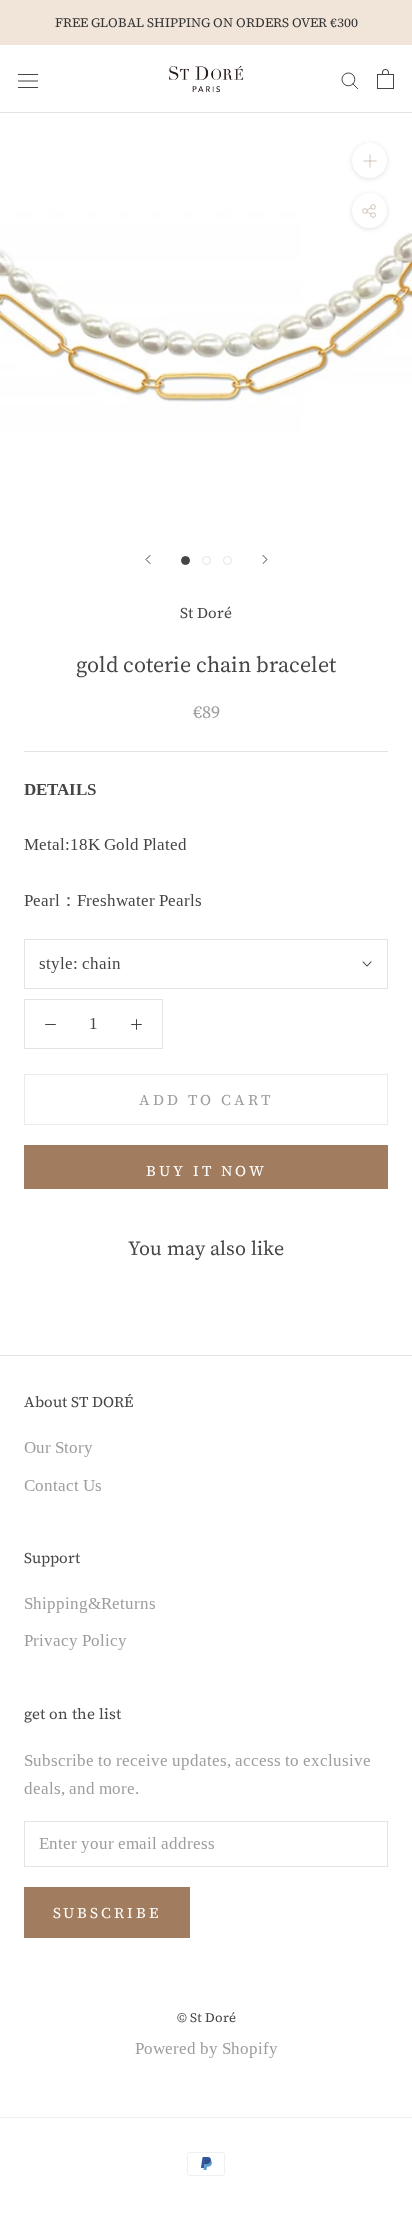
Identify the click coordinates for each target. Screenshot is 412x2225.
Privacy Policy (75, 1640)
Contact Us (63, 1485)
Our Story (58, 1447)
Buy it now (206, 1170)
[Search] (350, 79)
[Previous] (148, 559)
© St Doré (206, 2017)
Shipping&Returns (90, 1603)
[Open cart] (385, 79)
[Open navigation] (28, 78)
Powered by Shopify (206, 2048)
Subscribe (107, 1912)
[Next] (265, 559)
